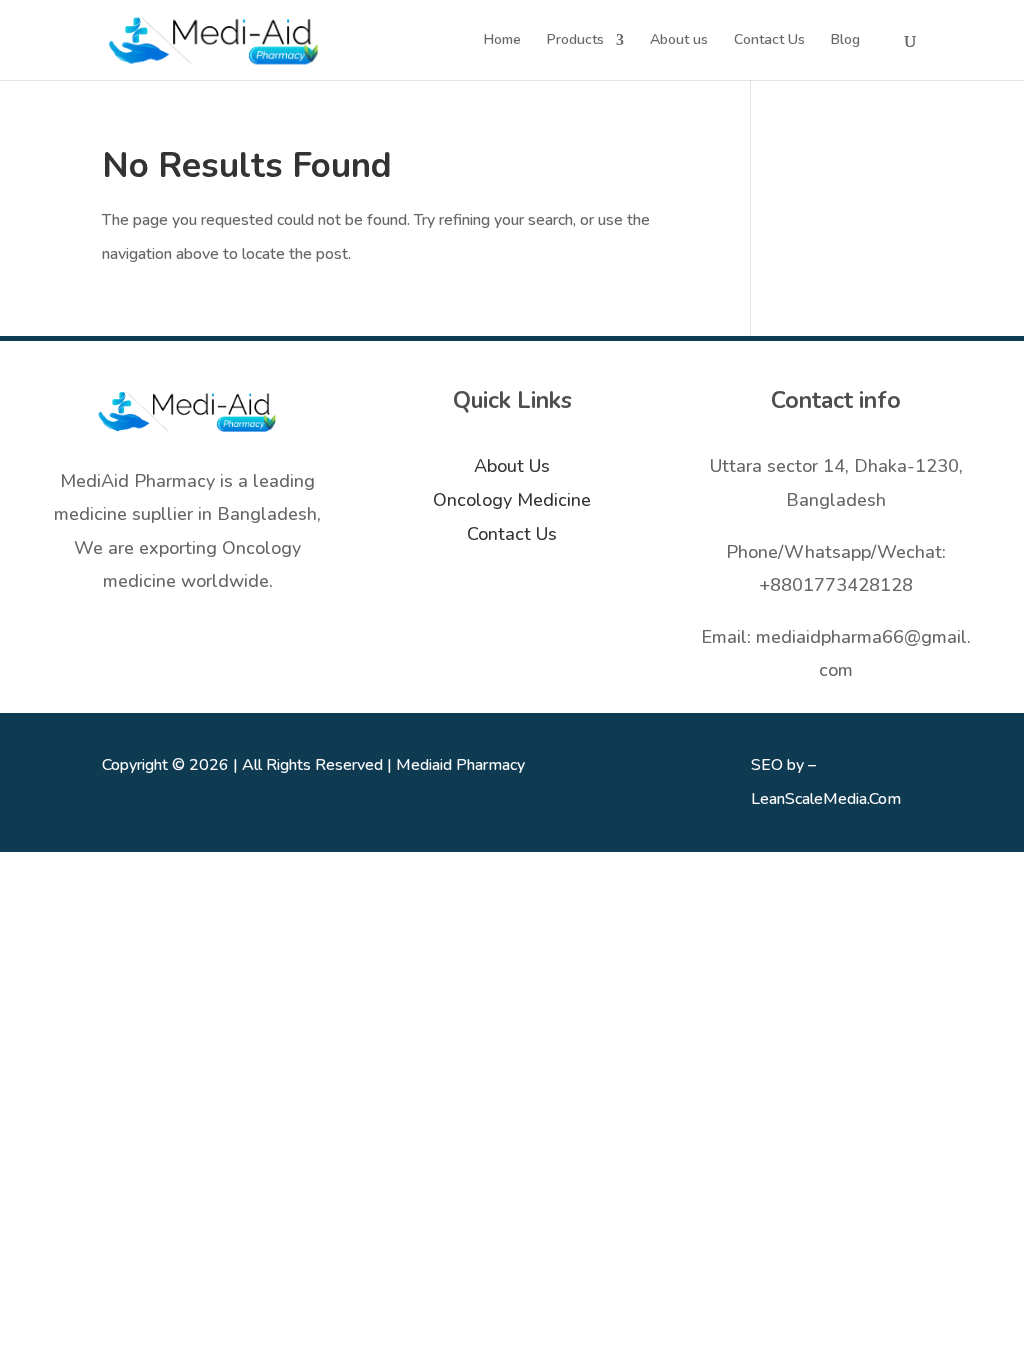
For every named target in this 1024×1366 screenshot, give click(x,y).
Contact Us (769, 41)
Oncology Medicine (512, 500)
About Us (512, 466)
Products (575, 41)
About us (679, 41)
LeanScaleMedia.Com (826, 799)
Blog (845, 41)
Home (502, 41)
